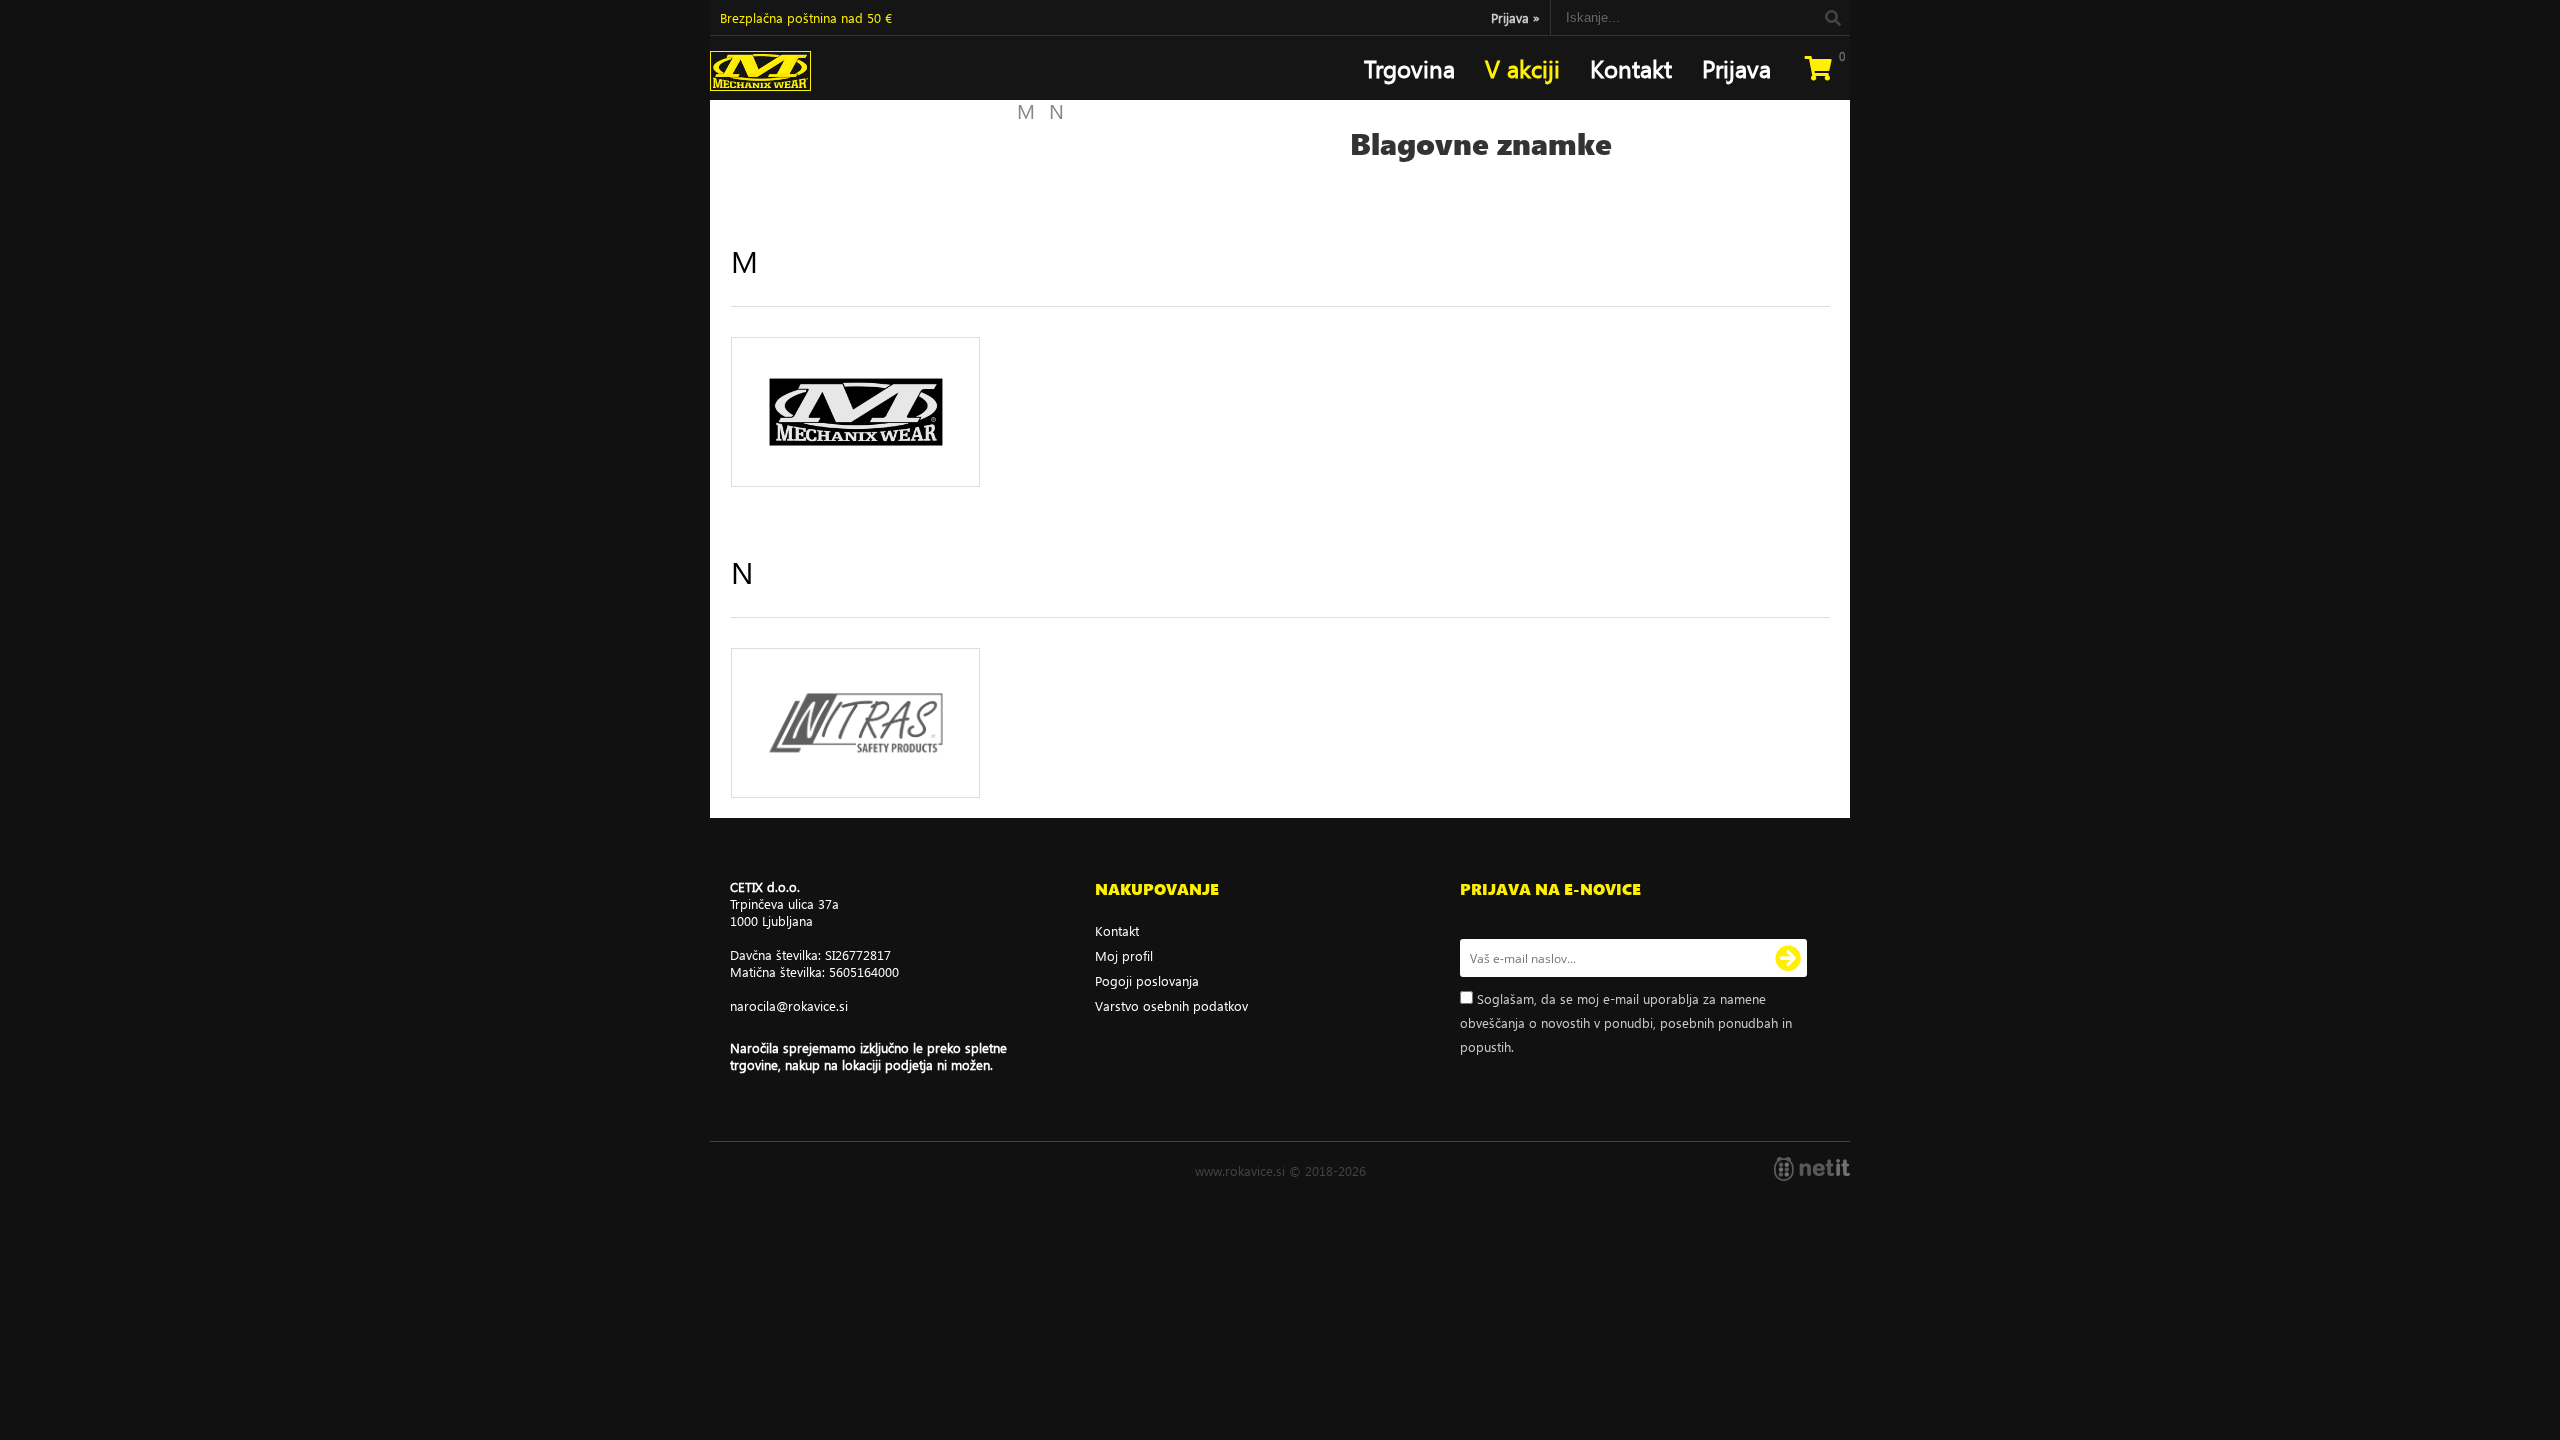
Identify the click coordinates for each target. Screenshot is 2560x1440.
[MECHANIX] (855, 412)
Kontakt (1631, 68)
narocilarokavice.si (789, 1005)
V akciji (1522, 68)
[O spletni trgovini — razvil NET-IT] (1812, 1169)
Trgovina (1409, 68)
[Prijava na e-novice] (1788, 958)
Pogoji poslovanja (1147, 980)
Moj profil (1124, 955)
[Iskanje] (1832, 17)
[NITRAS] (855, 723)
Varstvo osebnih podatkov (1171, 1005)
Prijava (1515, 17)
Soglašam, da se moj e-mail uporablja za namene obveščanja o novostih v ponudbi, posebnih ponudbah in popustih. (1626, 1022)
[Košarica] (1818, 68)
